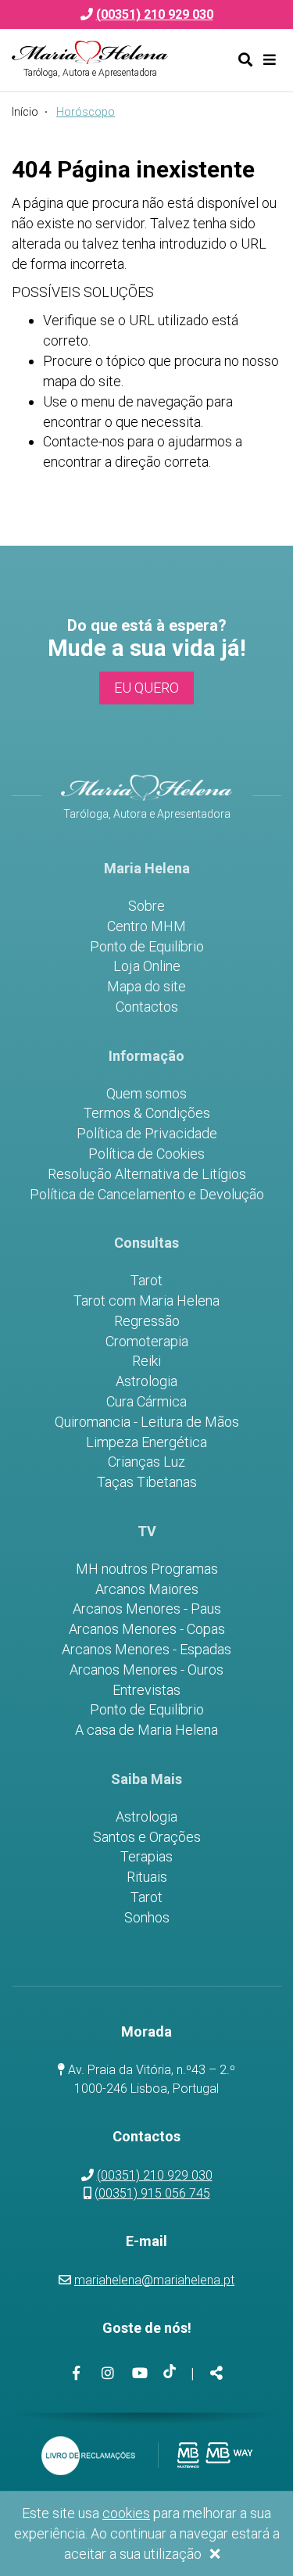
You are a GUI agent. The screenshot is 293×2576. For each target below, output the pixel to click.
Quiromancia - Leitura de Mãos (147, 1422)
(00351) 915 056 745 (152, 2193)
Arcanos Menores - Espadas (146, 1650)
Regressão (147, 1321)
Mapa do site (146, 987)
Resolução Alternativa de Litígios (147, 1174)
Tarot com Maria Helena (146, 1301)
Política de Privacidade (147, 1134)
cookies (126, 2513)
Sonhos (147, 1918)
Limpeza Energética (146, 1442)
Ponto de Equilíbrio (147, 947)
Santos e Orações (147, 1837)
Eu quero (146, 688)
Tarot (146, 1281)
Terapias (146, 1857)
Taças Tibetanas (147, 1482)
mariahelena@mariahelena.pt (154, 2280)
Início (25, 112)
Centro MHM (146, 926)
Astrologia (146, 1381)
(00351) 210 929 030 (155, 2175)
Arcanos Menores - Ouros (146, 1670)
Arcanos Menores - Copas (147, 1629)
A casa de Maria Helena (146, 1730)
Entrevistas (146, 1690)
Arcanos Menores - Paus (147, 1609)
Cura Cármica (146, 1402)
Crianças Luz (146, 1462)
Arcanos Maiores (147, 1589)
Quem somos (146, 1094)
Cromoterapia (147, 1342)
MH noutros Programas (147, 1569)
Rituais (147, 1877)
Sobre (146, 906)
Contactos (147, 1007)
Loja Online (147, 966)
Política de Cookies (146, 1154)
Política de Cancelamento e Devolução (147, 1195)
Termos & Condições (147, 1113)
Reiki (146, 1361)
